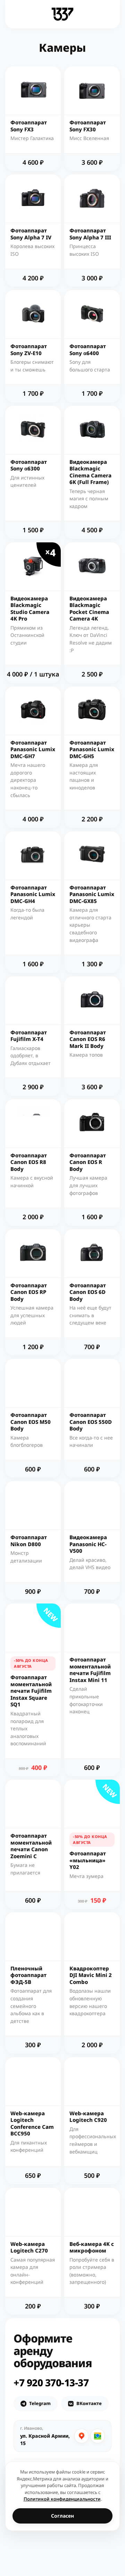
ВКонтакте (89, 2403)
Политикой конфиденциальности (62, 2499)
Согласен (62, 2516)
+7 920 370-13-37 (51, 2382)
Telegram (40, 2403)
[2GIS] (98, 2436)
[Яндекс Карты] (82, 2436)
